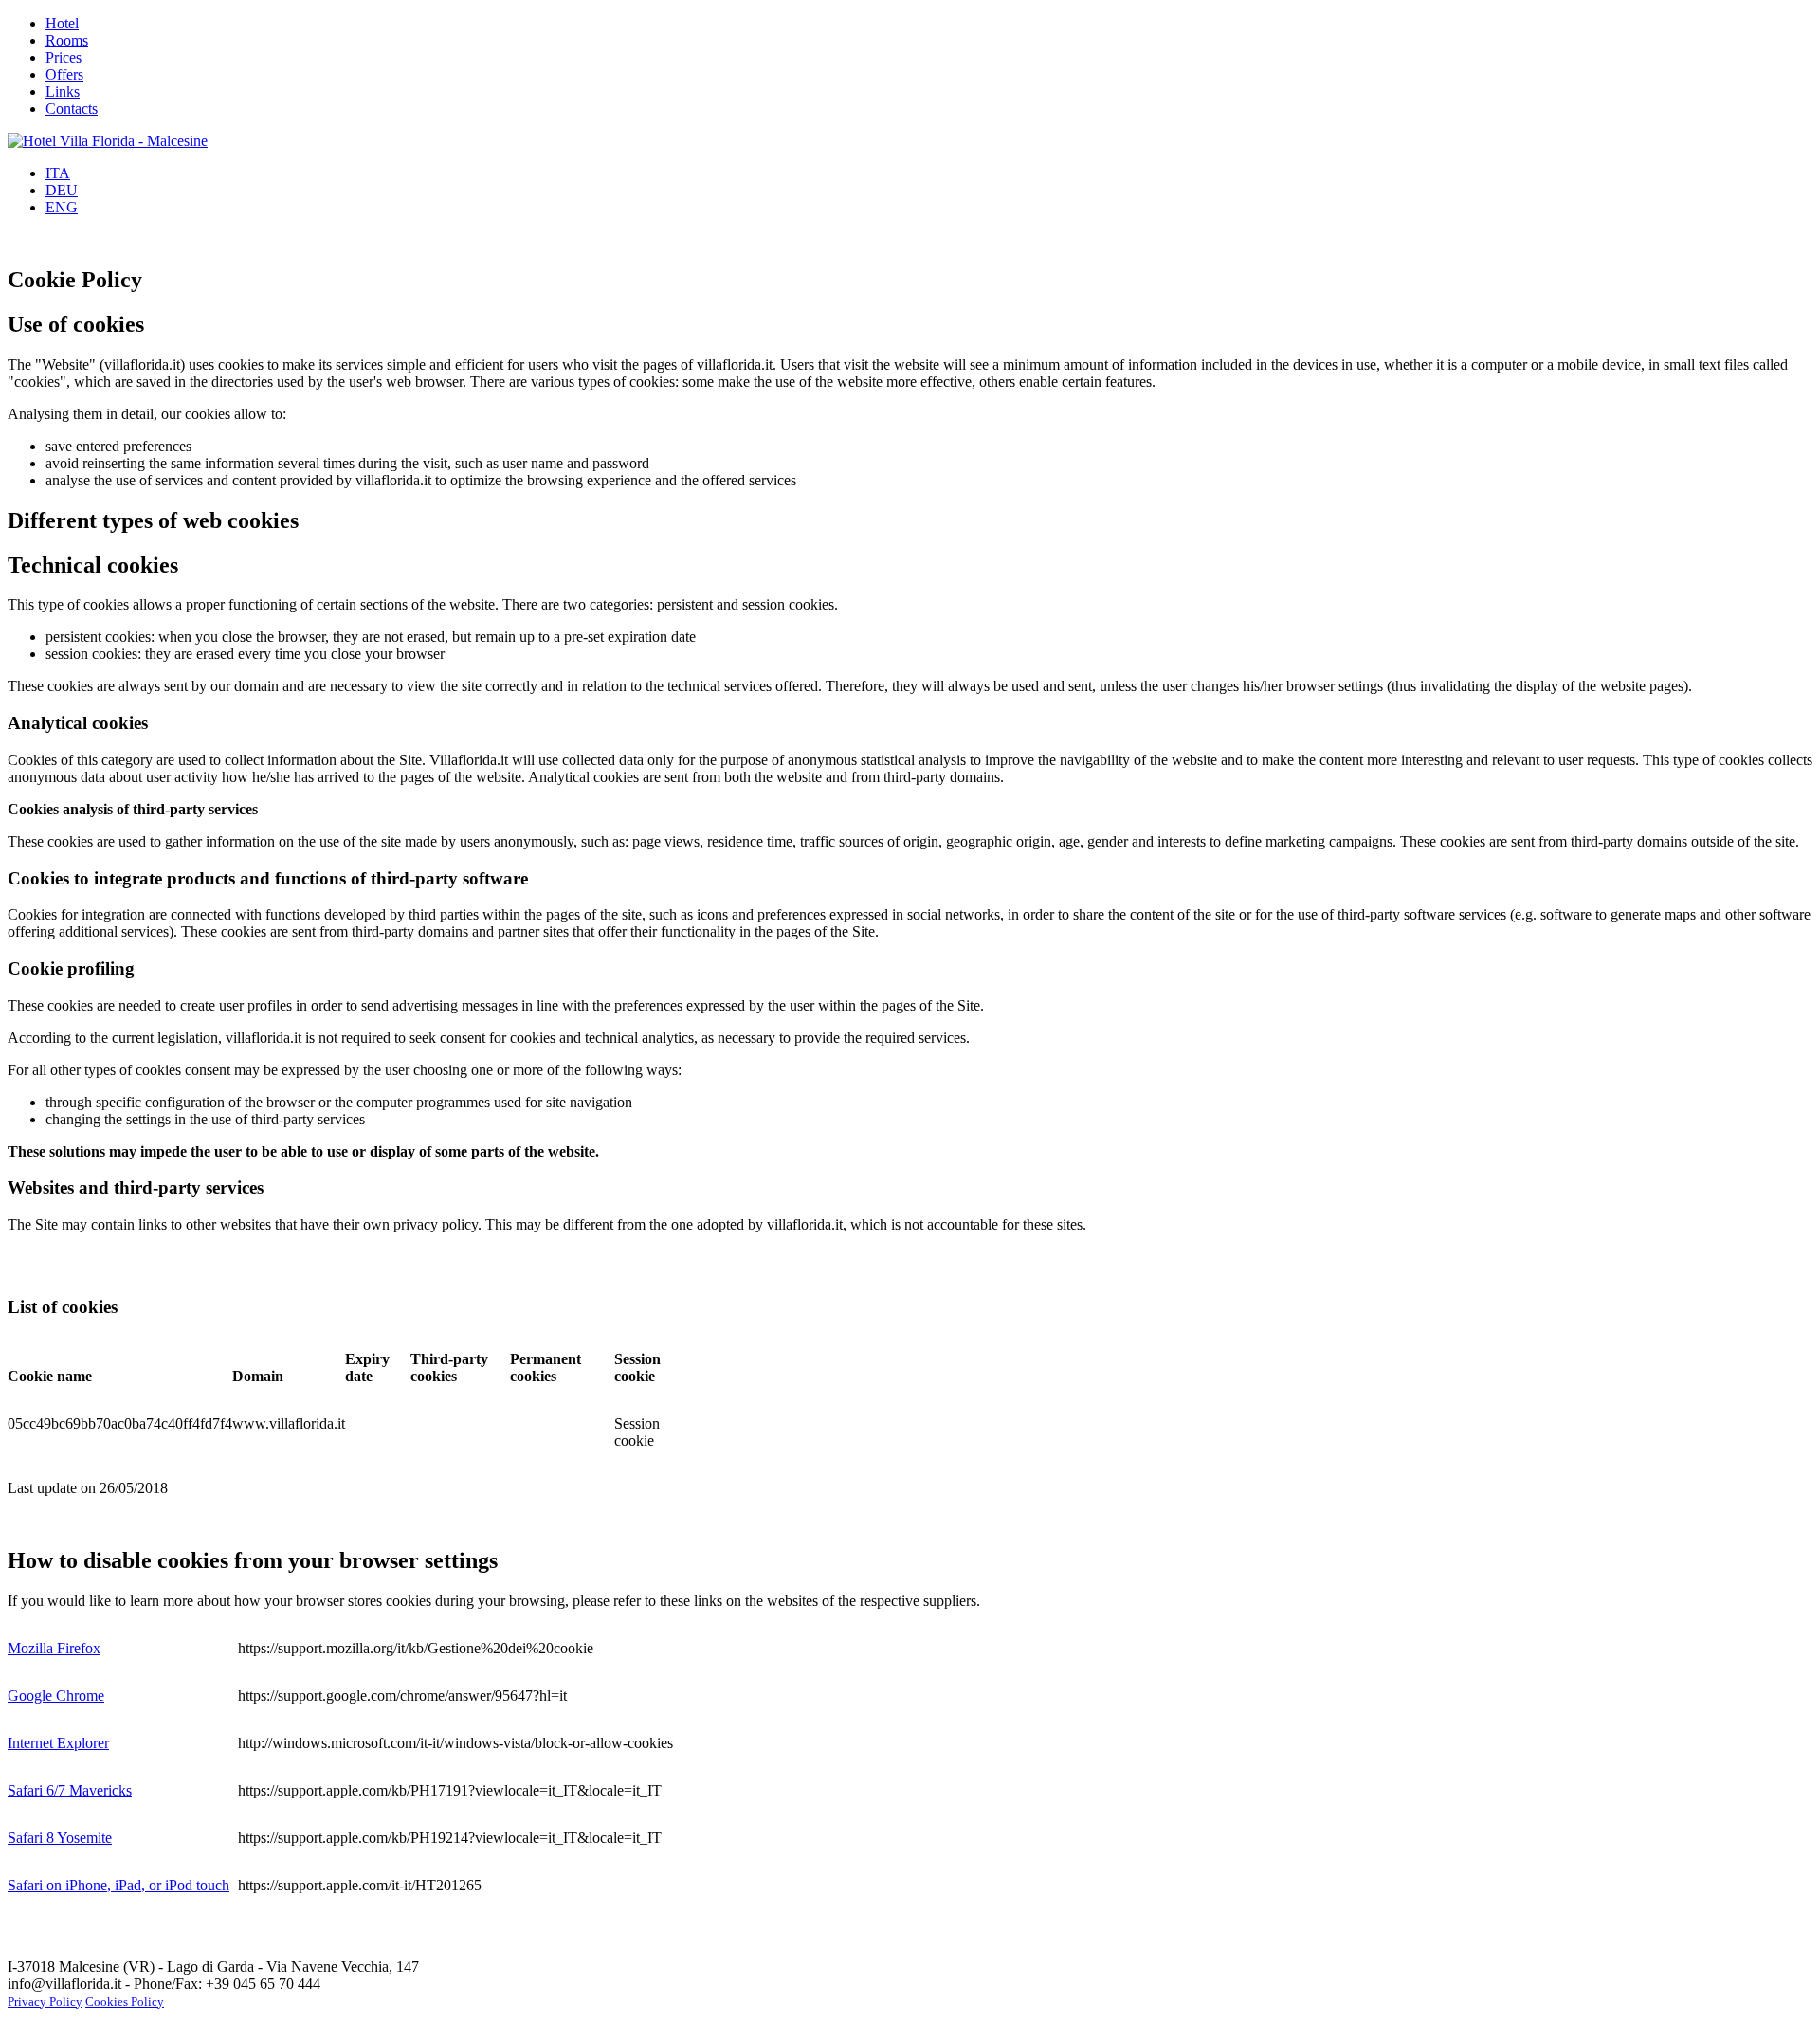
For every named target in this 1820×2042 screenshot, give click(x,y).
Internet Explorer (58, 1743)
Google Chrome (56, 1696)
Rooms (67, 40)
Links (63, 91)
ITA (58, 173)
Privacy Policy (45, 2002)
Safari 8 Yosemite (60, 1838)
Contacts (72, 109)
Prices (64, 57)
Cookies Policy (125, 2002)
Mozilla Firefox (54, 1648)
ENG (62, 207)
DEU (62, 190)
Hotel (62, 23)
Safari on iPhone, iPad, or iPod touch (118, 1885)
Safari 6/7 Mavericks (70, 1790)
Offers (64, 74)
